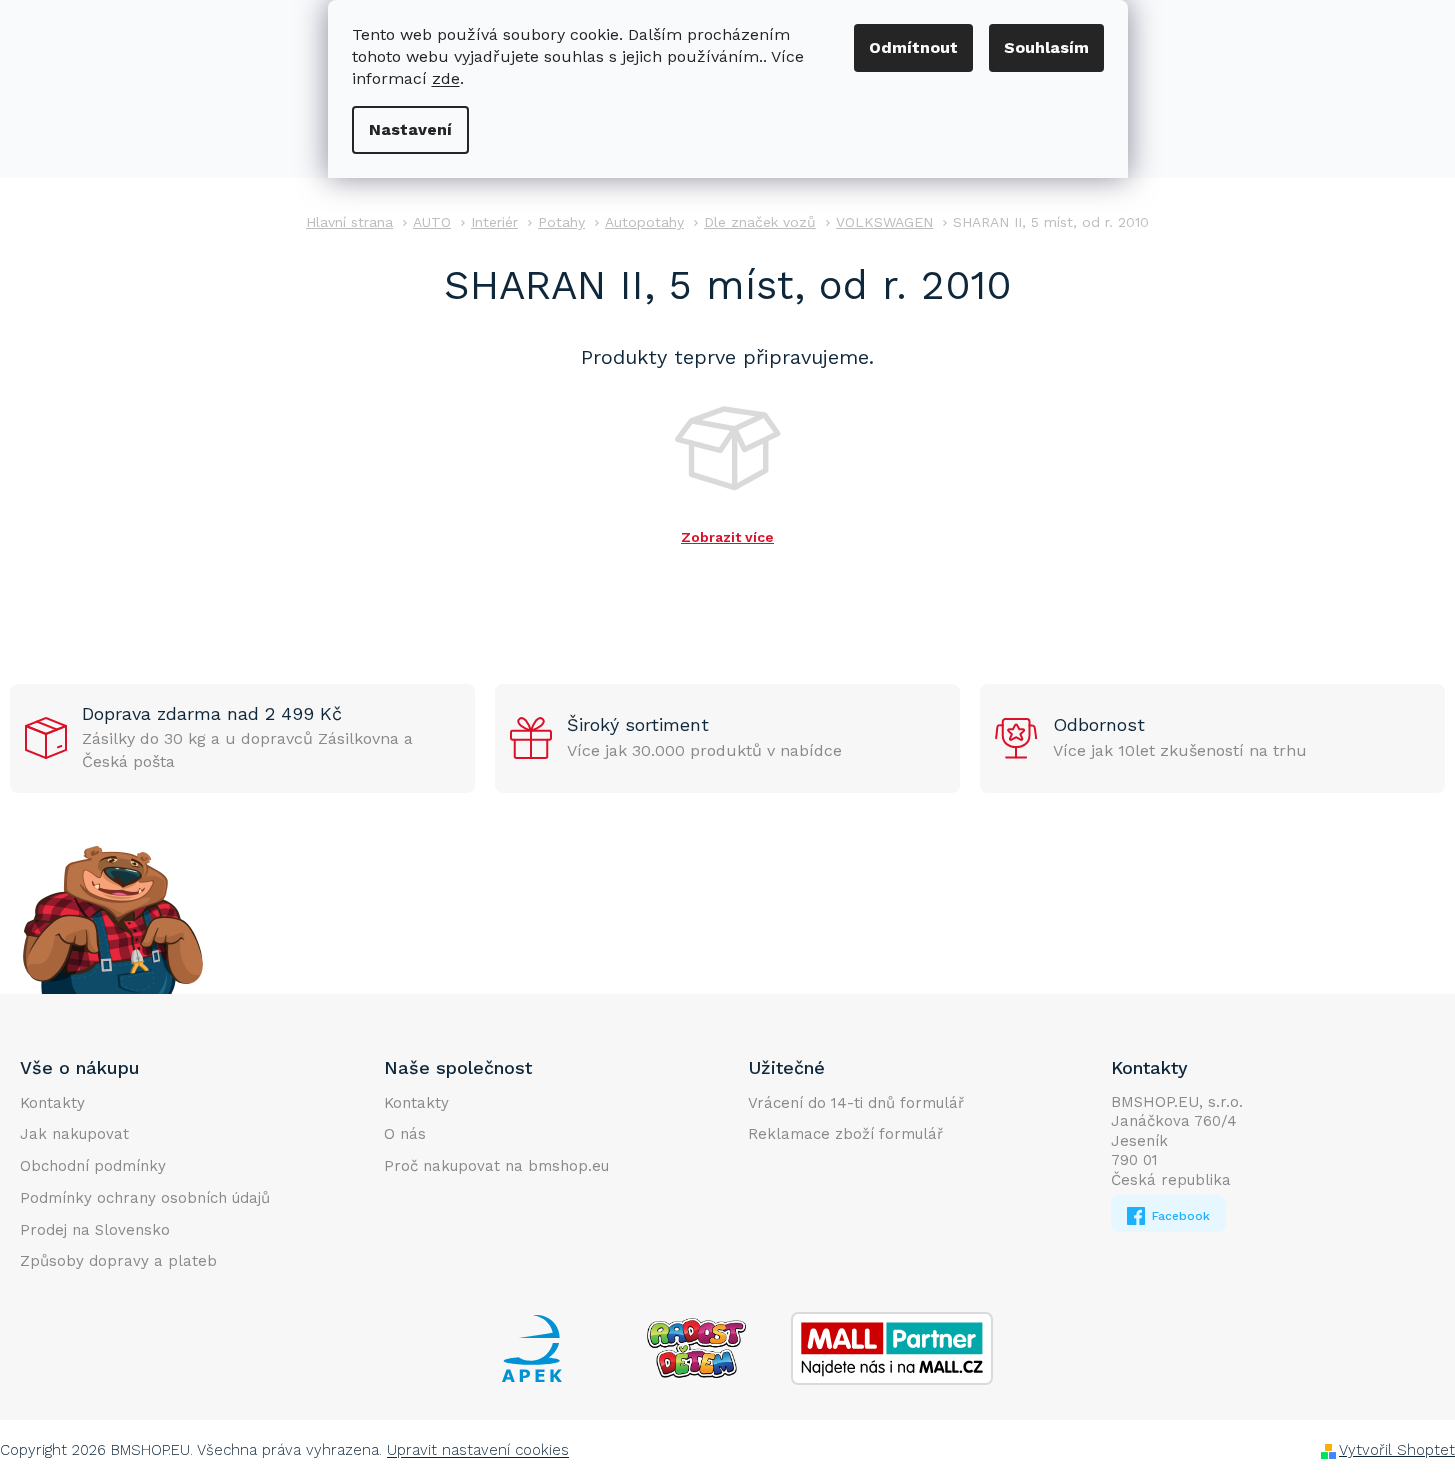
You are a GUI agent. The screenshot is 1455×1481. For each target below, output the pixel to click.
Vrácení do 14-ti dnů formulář (856, 1103)
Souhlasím (1046, 47)
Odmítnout (913, 47)
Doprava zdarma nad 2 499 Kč (212, 713)
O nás (405, 1134)
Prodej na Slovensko (95, 1230)
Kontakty (52, 1103)
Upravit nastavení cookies (478, 1450)
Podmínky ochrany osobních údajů (145, 1198)
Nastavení (410, 129)
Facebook (1179, 1216)
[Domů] (349, 222)
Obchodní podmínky (93, 1166)
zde (446, 78)
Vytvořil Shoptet (1397, 1450)
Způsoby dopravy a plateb (118, 1261)
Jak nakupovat (74, 1134)
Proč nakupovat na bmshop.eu (496, 1166)
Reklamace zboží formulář (845, 1134)
